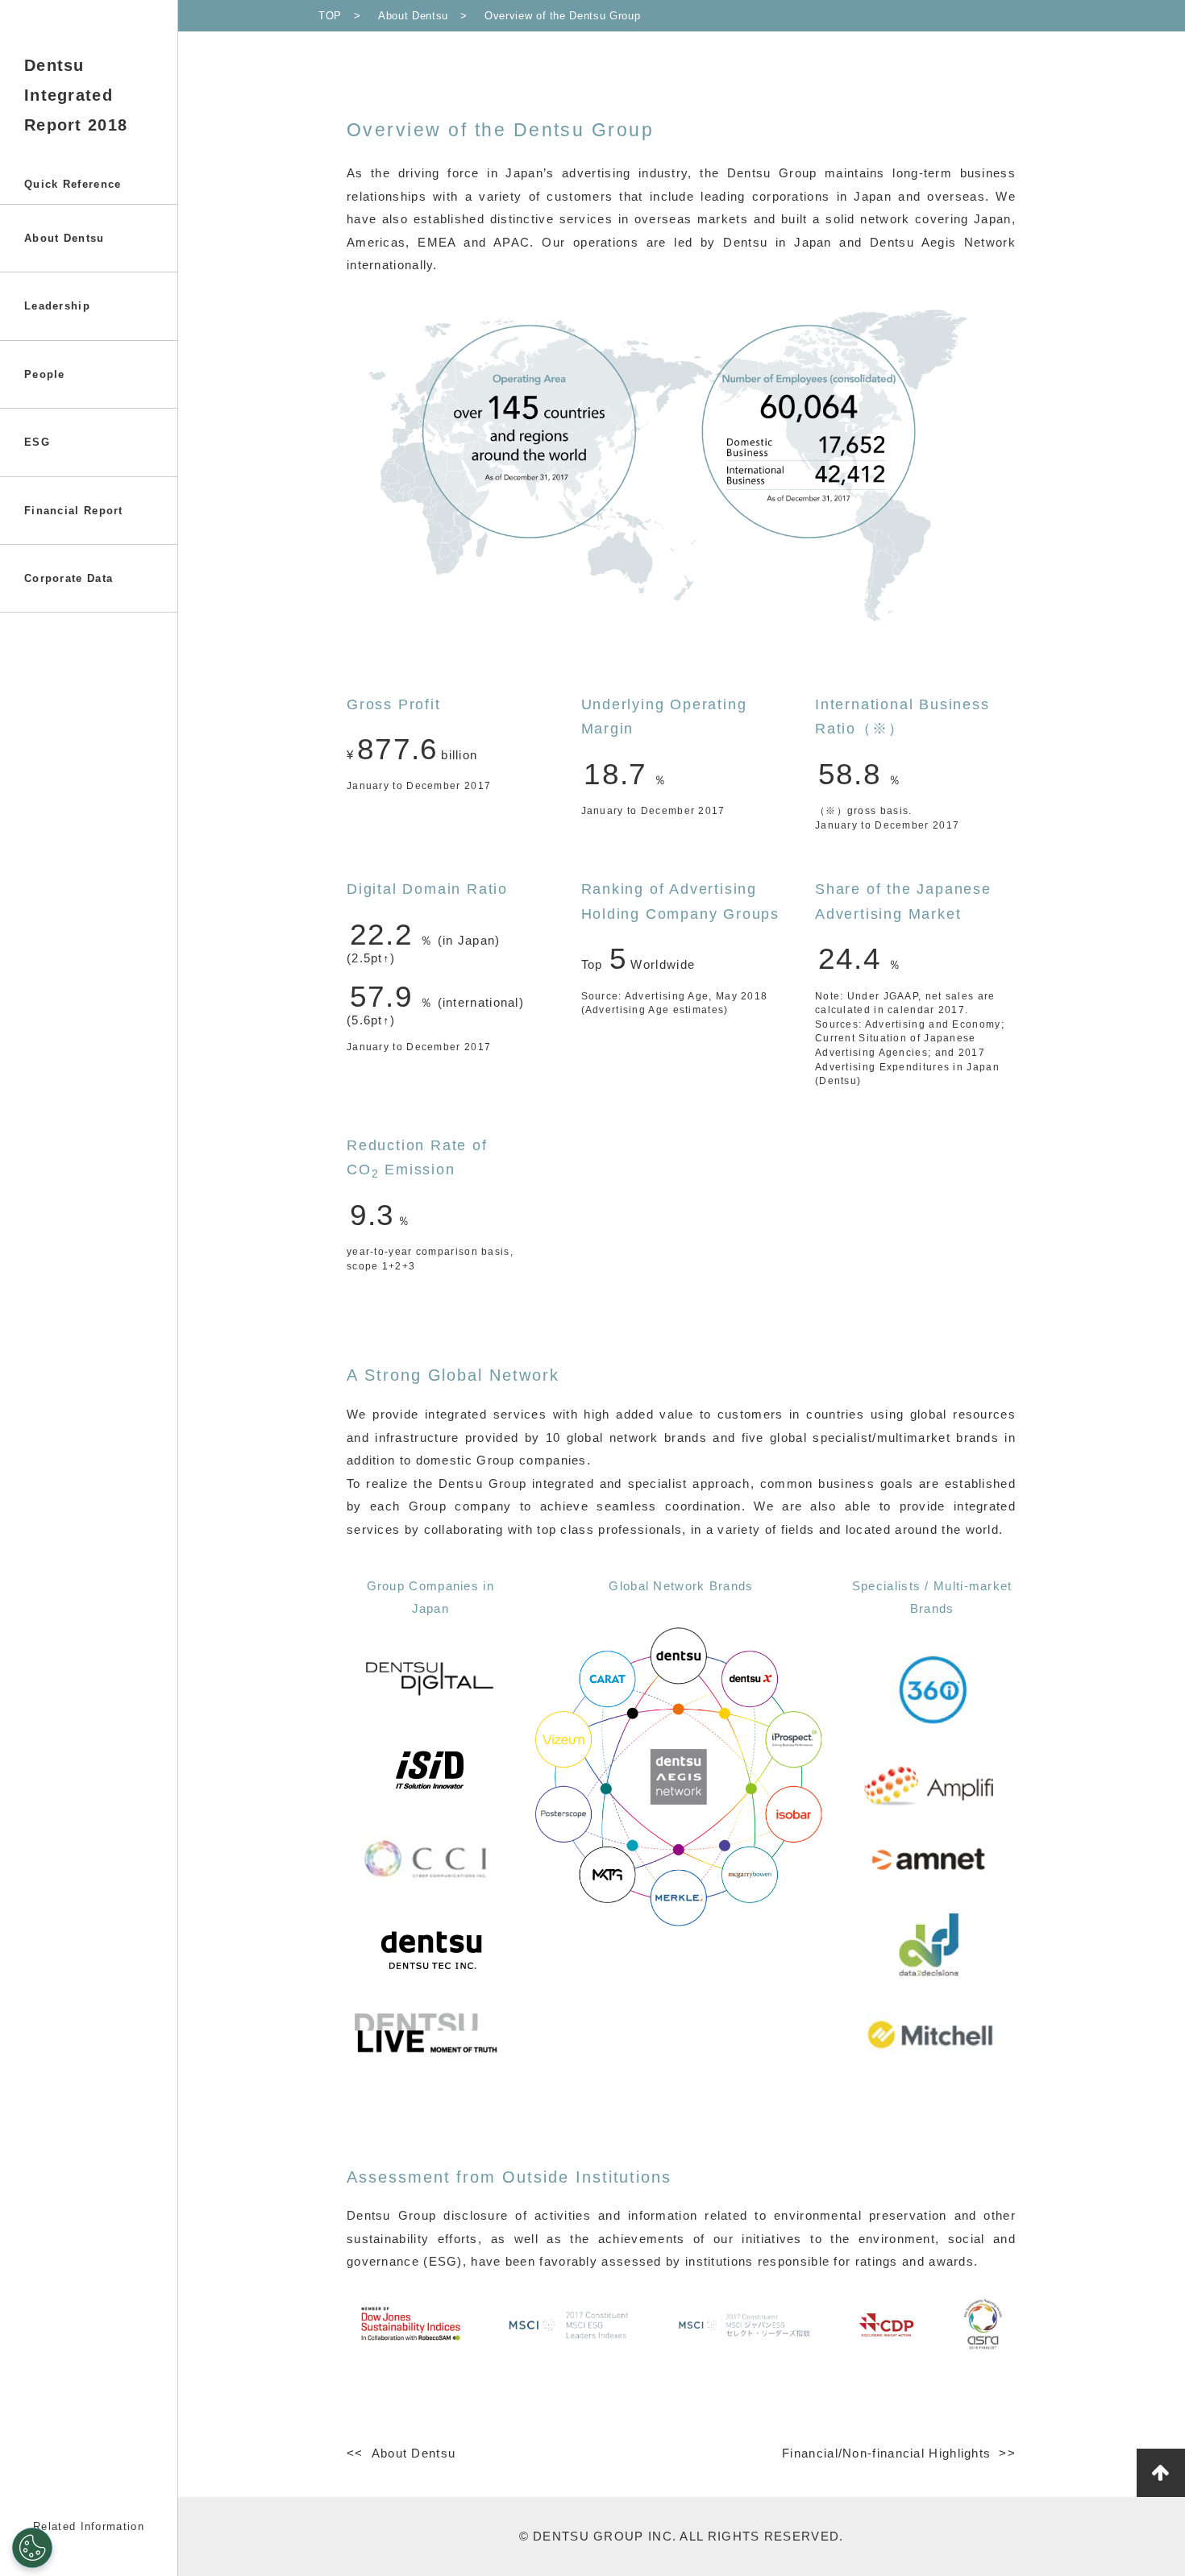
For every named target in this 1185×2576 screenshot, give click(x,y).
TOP (330, 16)
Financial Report (74, 511)
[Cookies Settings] (32, 2548)
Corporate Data (69, 578)
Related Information (89, 2526)
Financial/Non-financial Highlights (886, 2453)
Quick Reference (73, 184)
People (45, 374)
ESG (37, 442)
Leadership (57, 306)
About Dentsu (64, 238)
